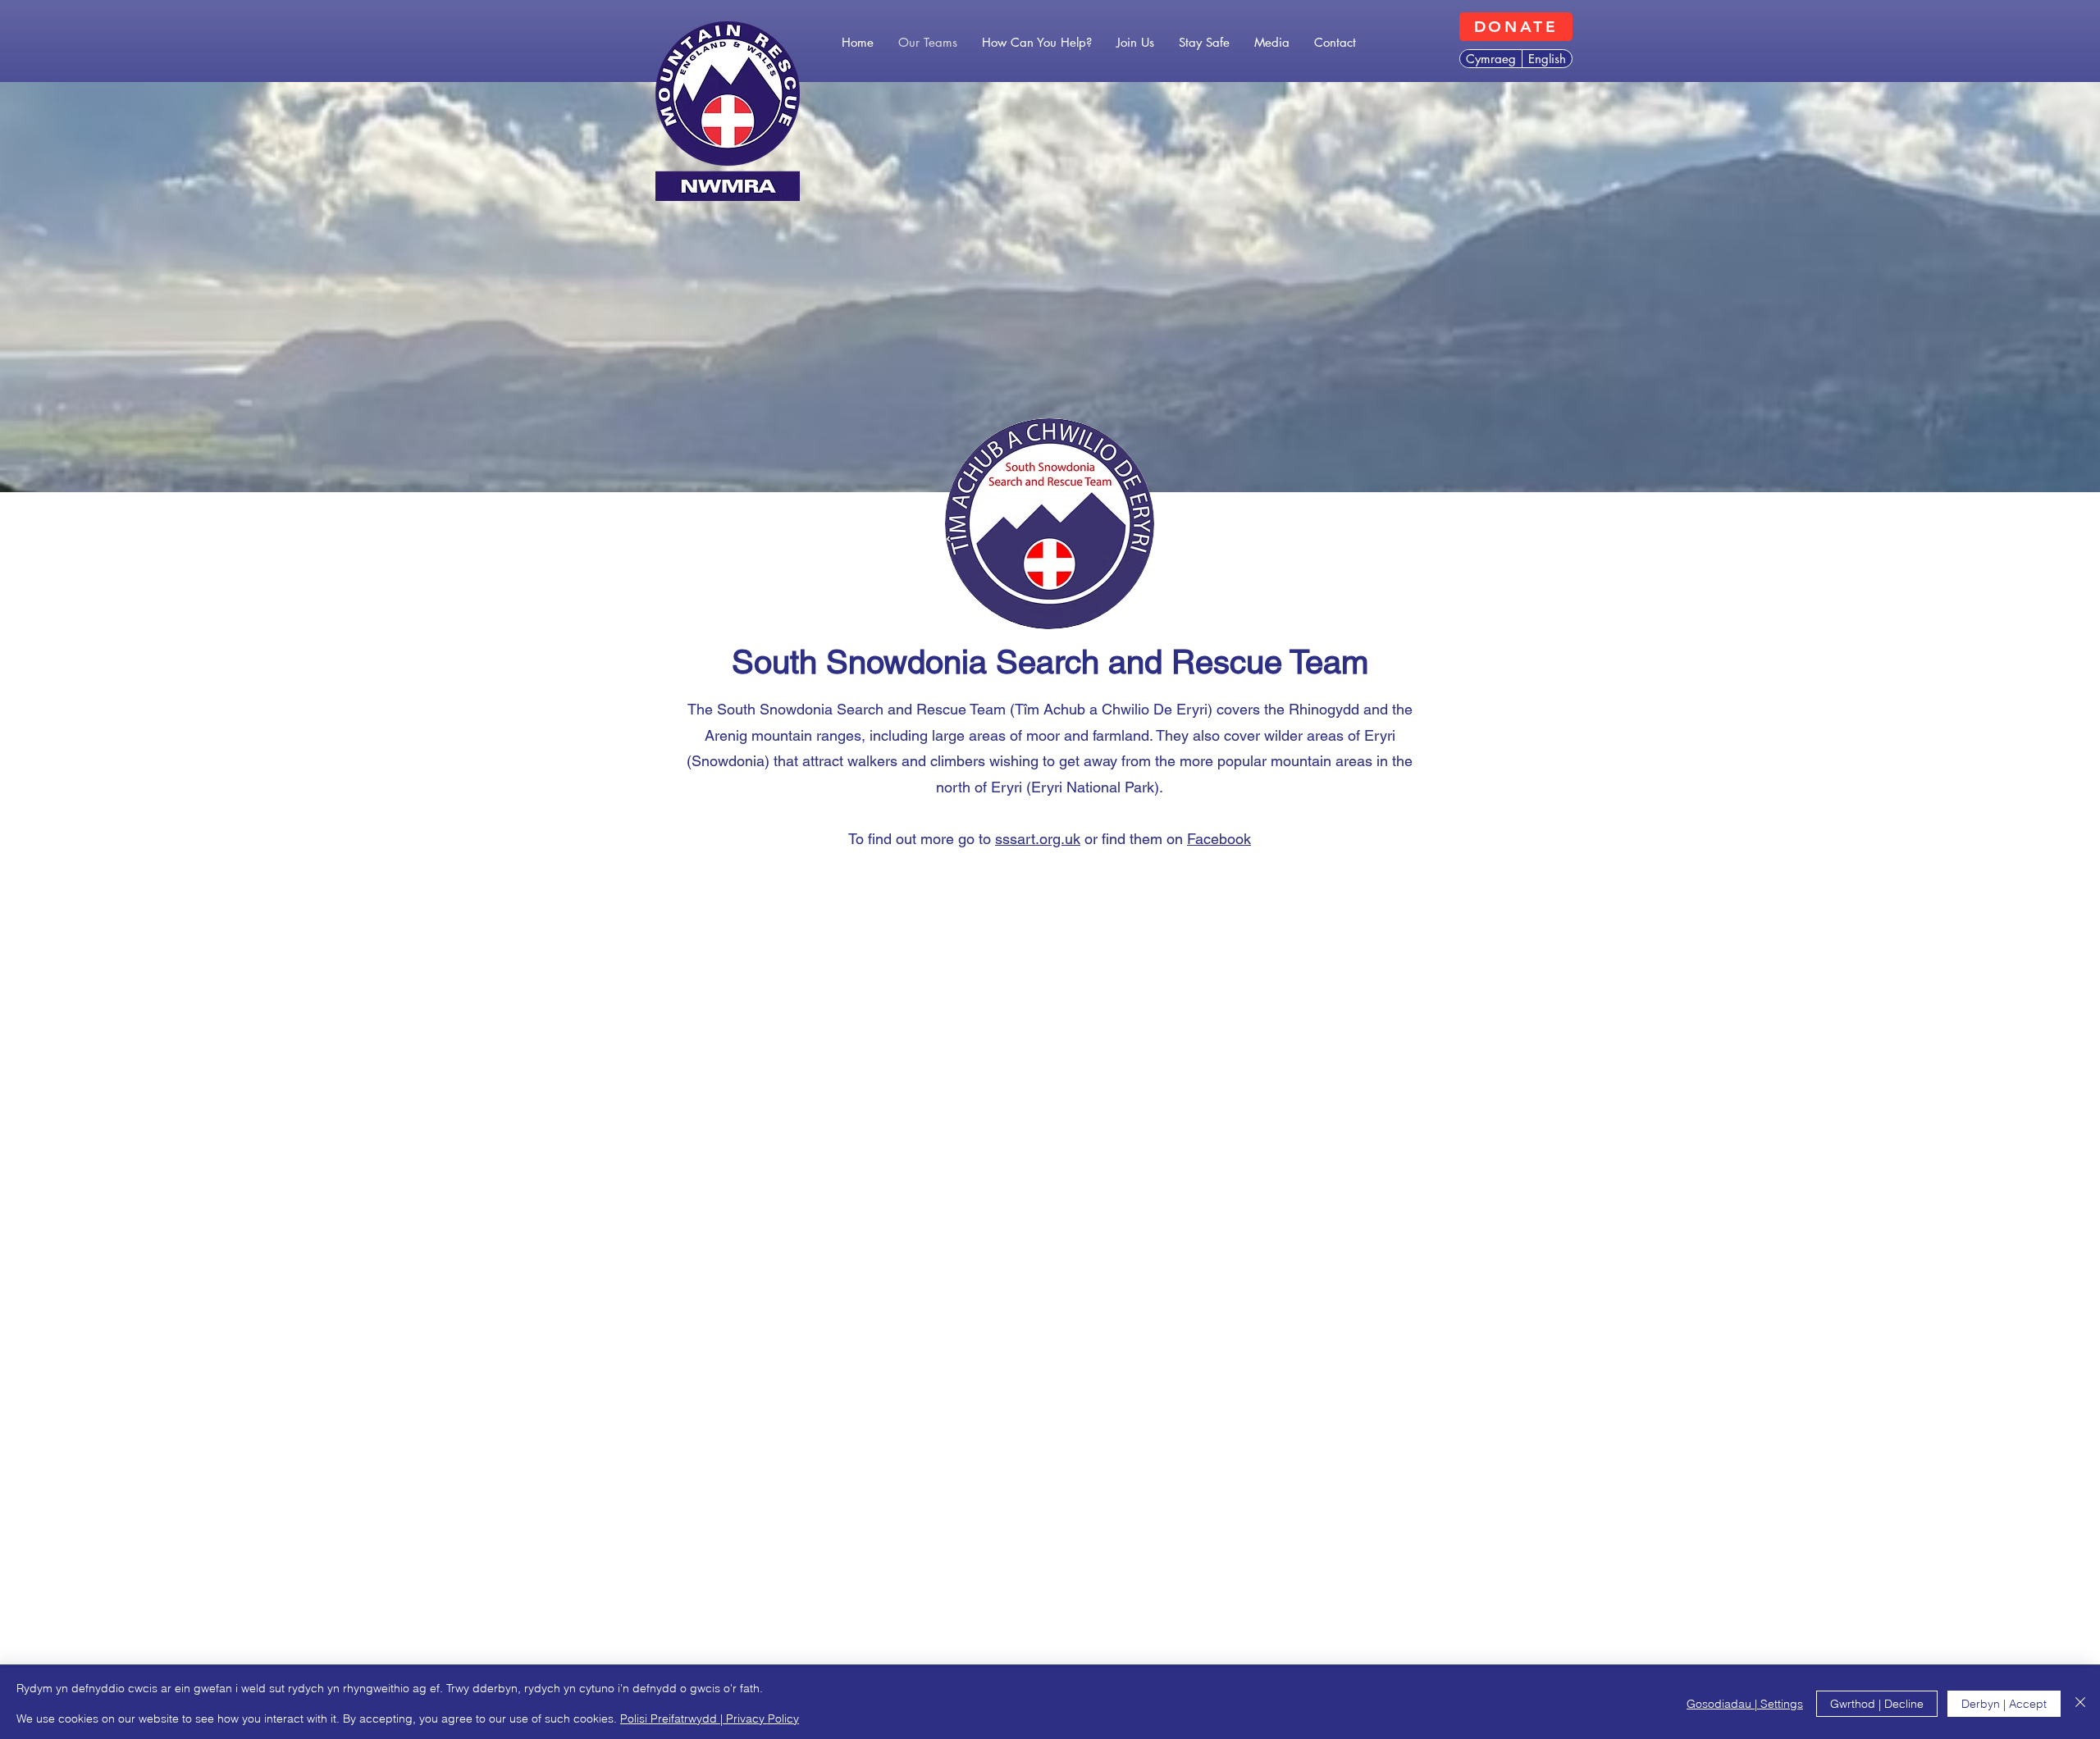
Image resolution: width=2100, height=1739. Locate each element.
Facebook (1219, 839)
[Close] (2080, 1703)
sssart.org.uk (1038, 839)
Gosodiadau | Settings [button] (1745, 1704)
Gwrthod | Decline (1877, 1704)
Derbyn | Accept (2004, 1704)
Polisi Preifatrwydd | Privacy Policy (710, 1718)
